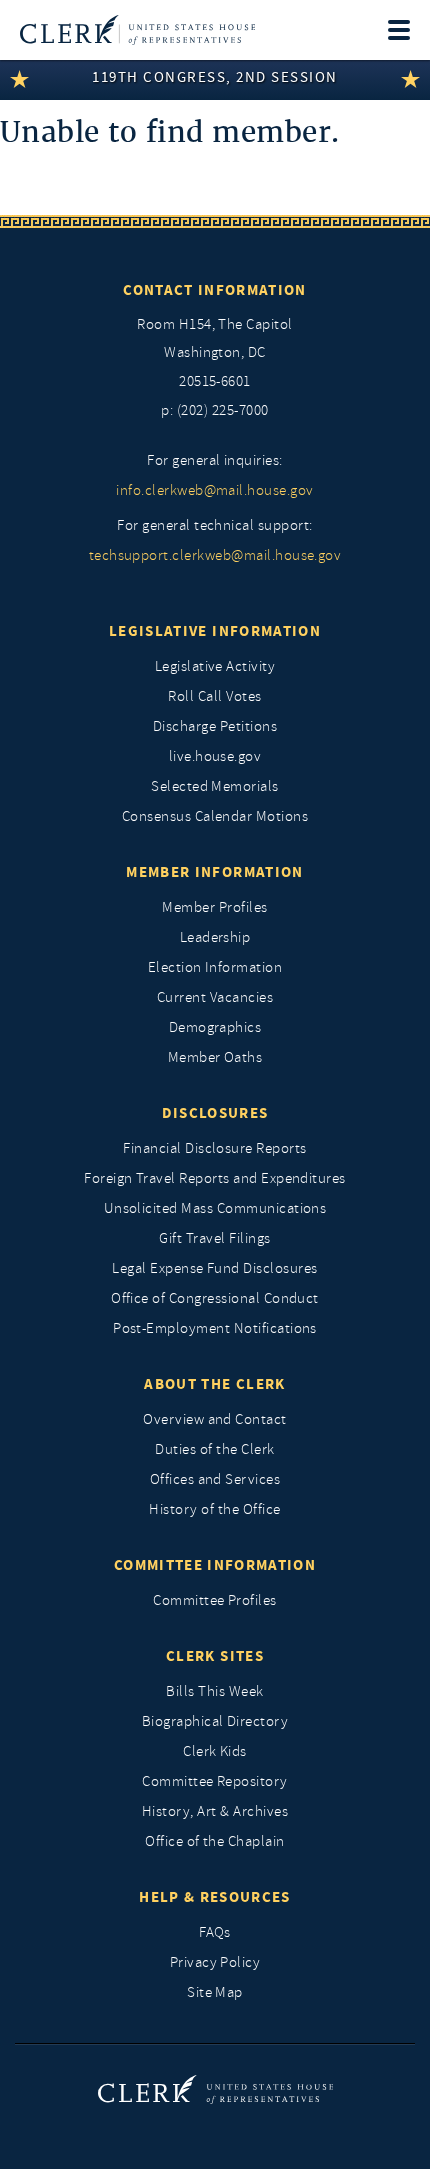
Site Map (215, 1992)
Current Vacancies (215, 997)
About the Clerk (214, 1384)
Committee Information (215, 1565)
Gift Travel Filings (214, 1238)
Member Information (214, 872)
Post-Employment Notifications (215, 1328)
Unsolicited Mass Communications (215, 1208)
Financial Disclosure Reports (214, 1148)
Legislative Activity (215, 666)
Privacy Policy (215, 1962)
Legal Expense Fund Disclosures (214, 1268)
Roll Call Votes (214, 696)
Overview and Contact (215, 1419)
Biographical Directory (215, 1721)
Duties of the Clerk (214, 1449)
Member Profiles (214, 907)
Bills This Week (214, 1691)
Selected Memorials (215, 786)
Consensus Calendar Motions (215, 816)
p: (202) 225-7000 (214, 410)
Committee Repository (215, 1781)
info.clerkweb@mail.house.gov (214, 490)
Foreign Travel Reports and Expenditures (215, 1178)
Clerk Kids (215, 1751)
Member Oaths (215, 1057)
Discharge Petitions (215, 726)
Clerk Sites (215, 1656)
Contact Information (215, 290)
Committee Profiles (215, 1600)
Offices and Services (215, 1479)
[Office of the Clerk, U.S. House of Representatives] (137, 30)
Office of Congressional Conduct (215, 1298)
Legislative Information (215, 631)
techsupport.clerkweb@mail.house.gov (215, 555)
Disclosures (215, 1113)
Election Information (215, 967)
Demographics (215, 1027)
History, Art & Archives (215, 1811)
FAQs (215, 1932)
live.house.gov (215, 756)
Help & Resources (215, 1897)
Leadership (215, 937)
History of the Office (214, 1509)
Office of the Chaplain (215, 1841)
